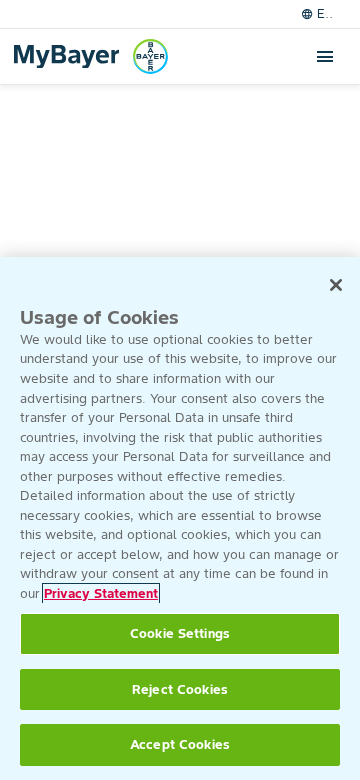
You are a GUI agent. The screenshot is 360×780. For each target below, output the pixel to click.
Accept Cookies (180, 744)
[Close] (336, 285)
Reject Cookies (180, 689)
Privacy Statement (101, 593)
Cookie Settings (180, 633)
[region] (180, 518)
